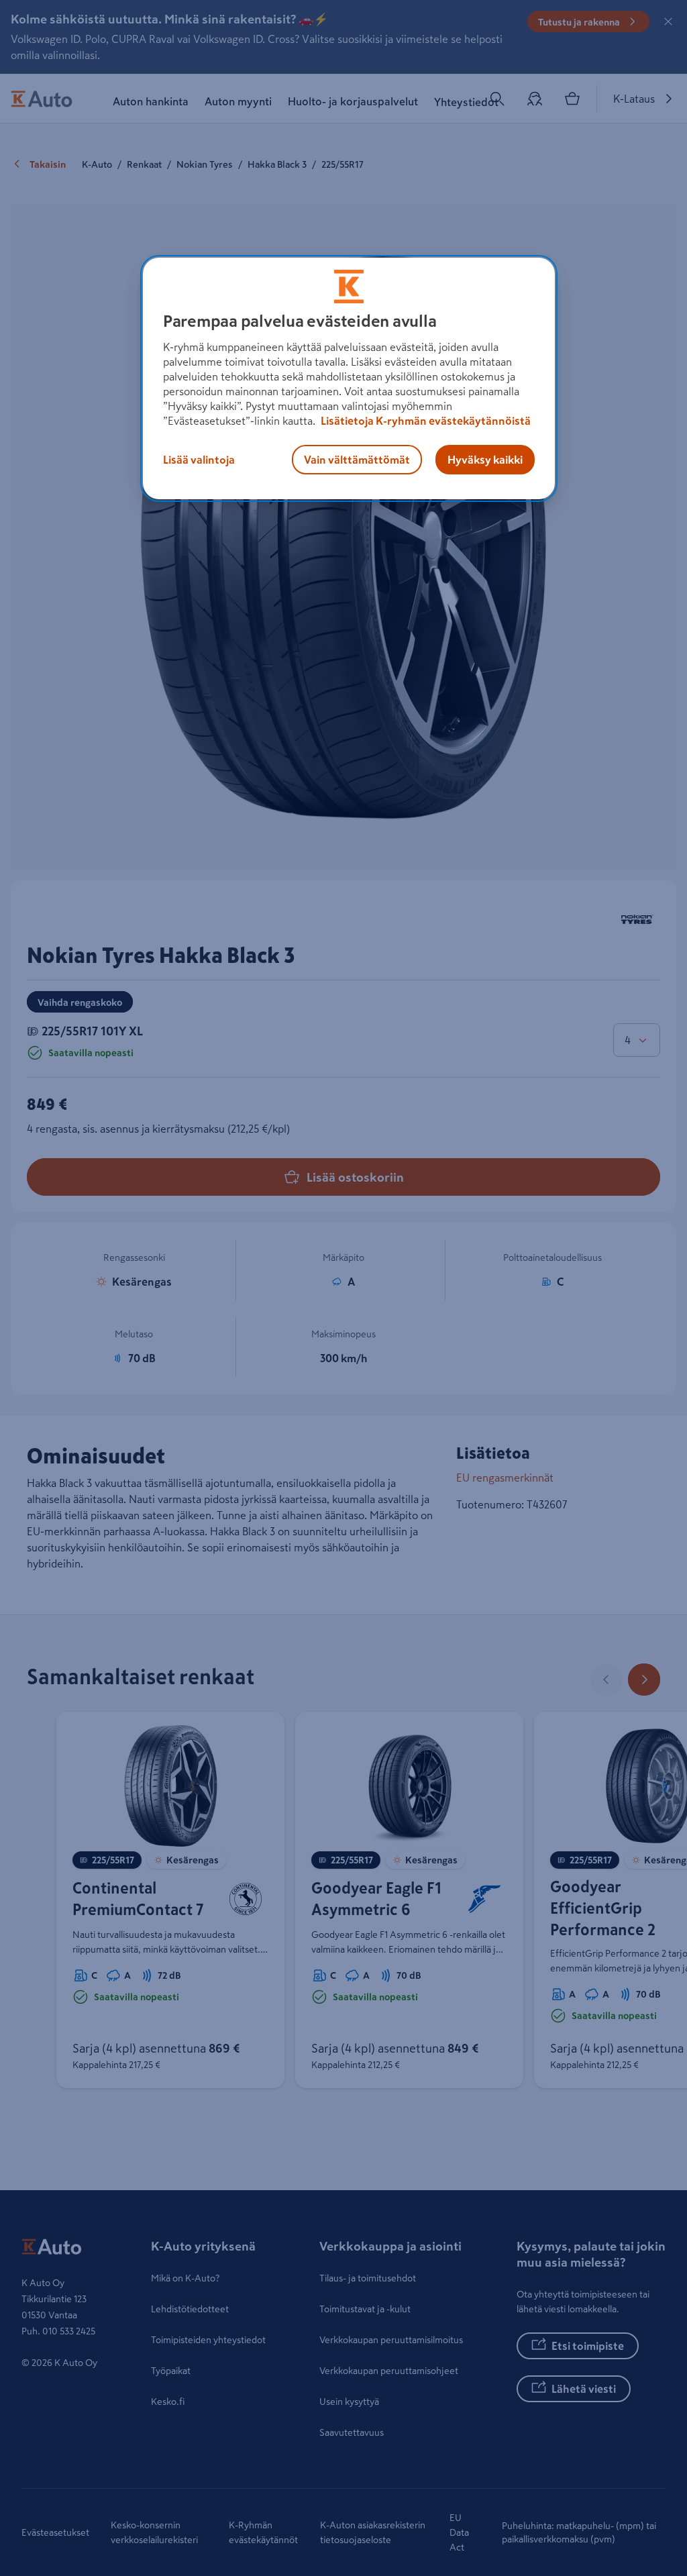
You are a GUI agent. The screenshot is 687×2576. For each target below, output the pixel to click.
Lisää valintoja (199, 460)
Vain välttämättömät (357, 460)
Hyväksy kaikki (485, 460)
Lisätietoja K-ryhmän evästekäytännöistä (425, 421)
